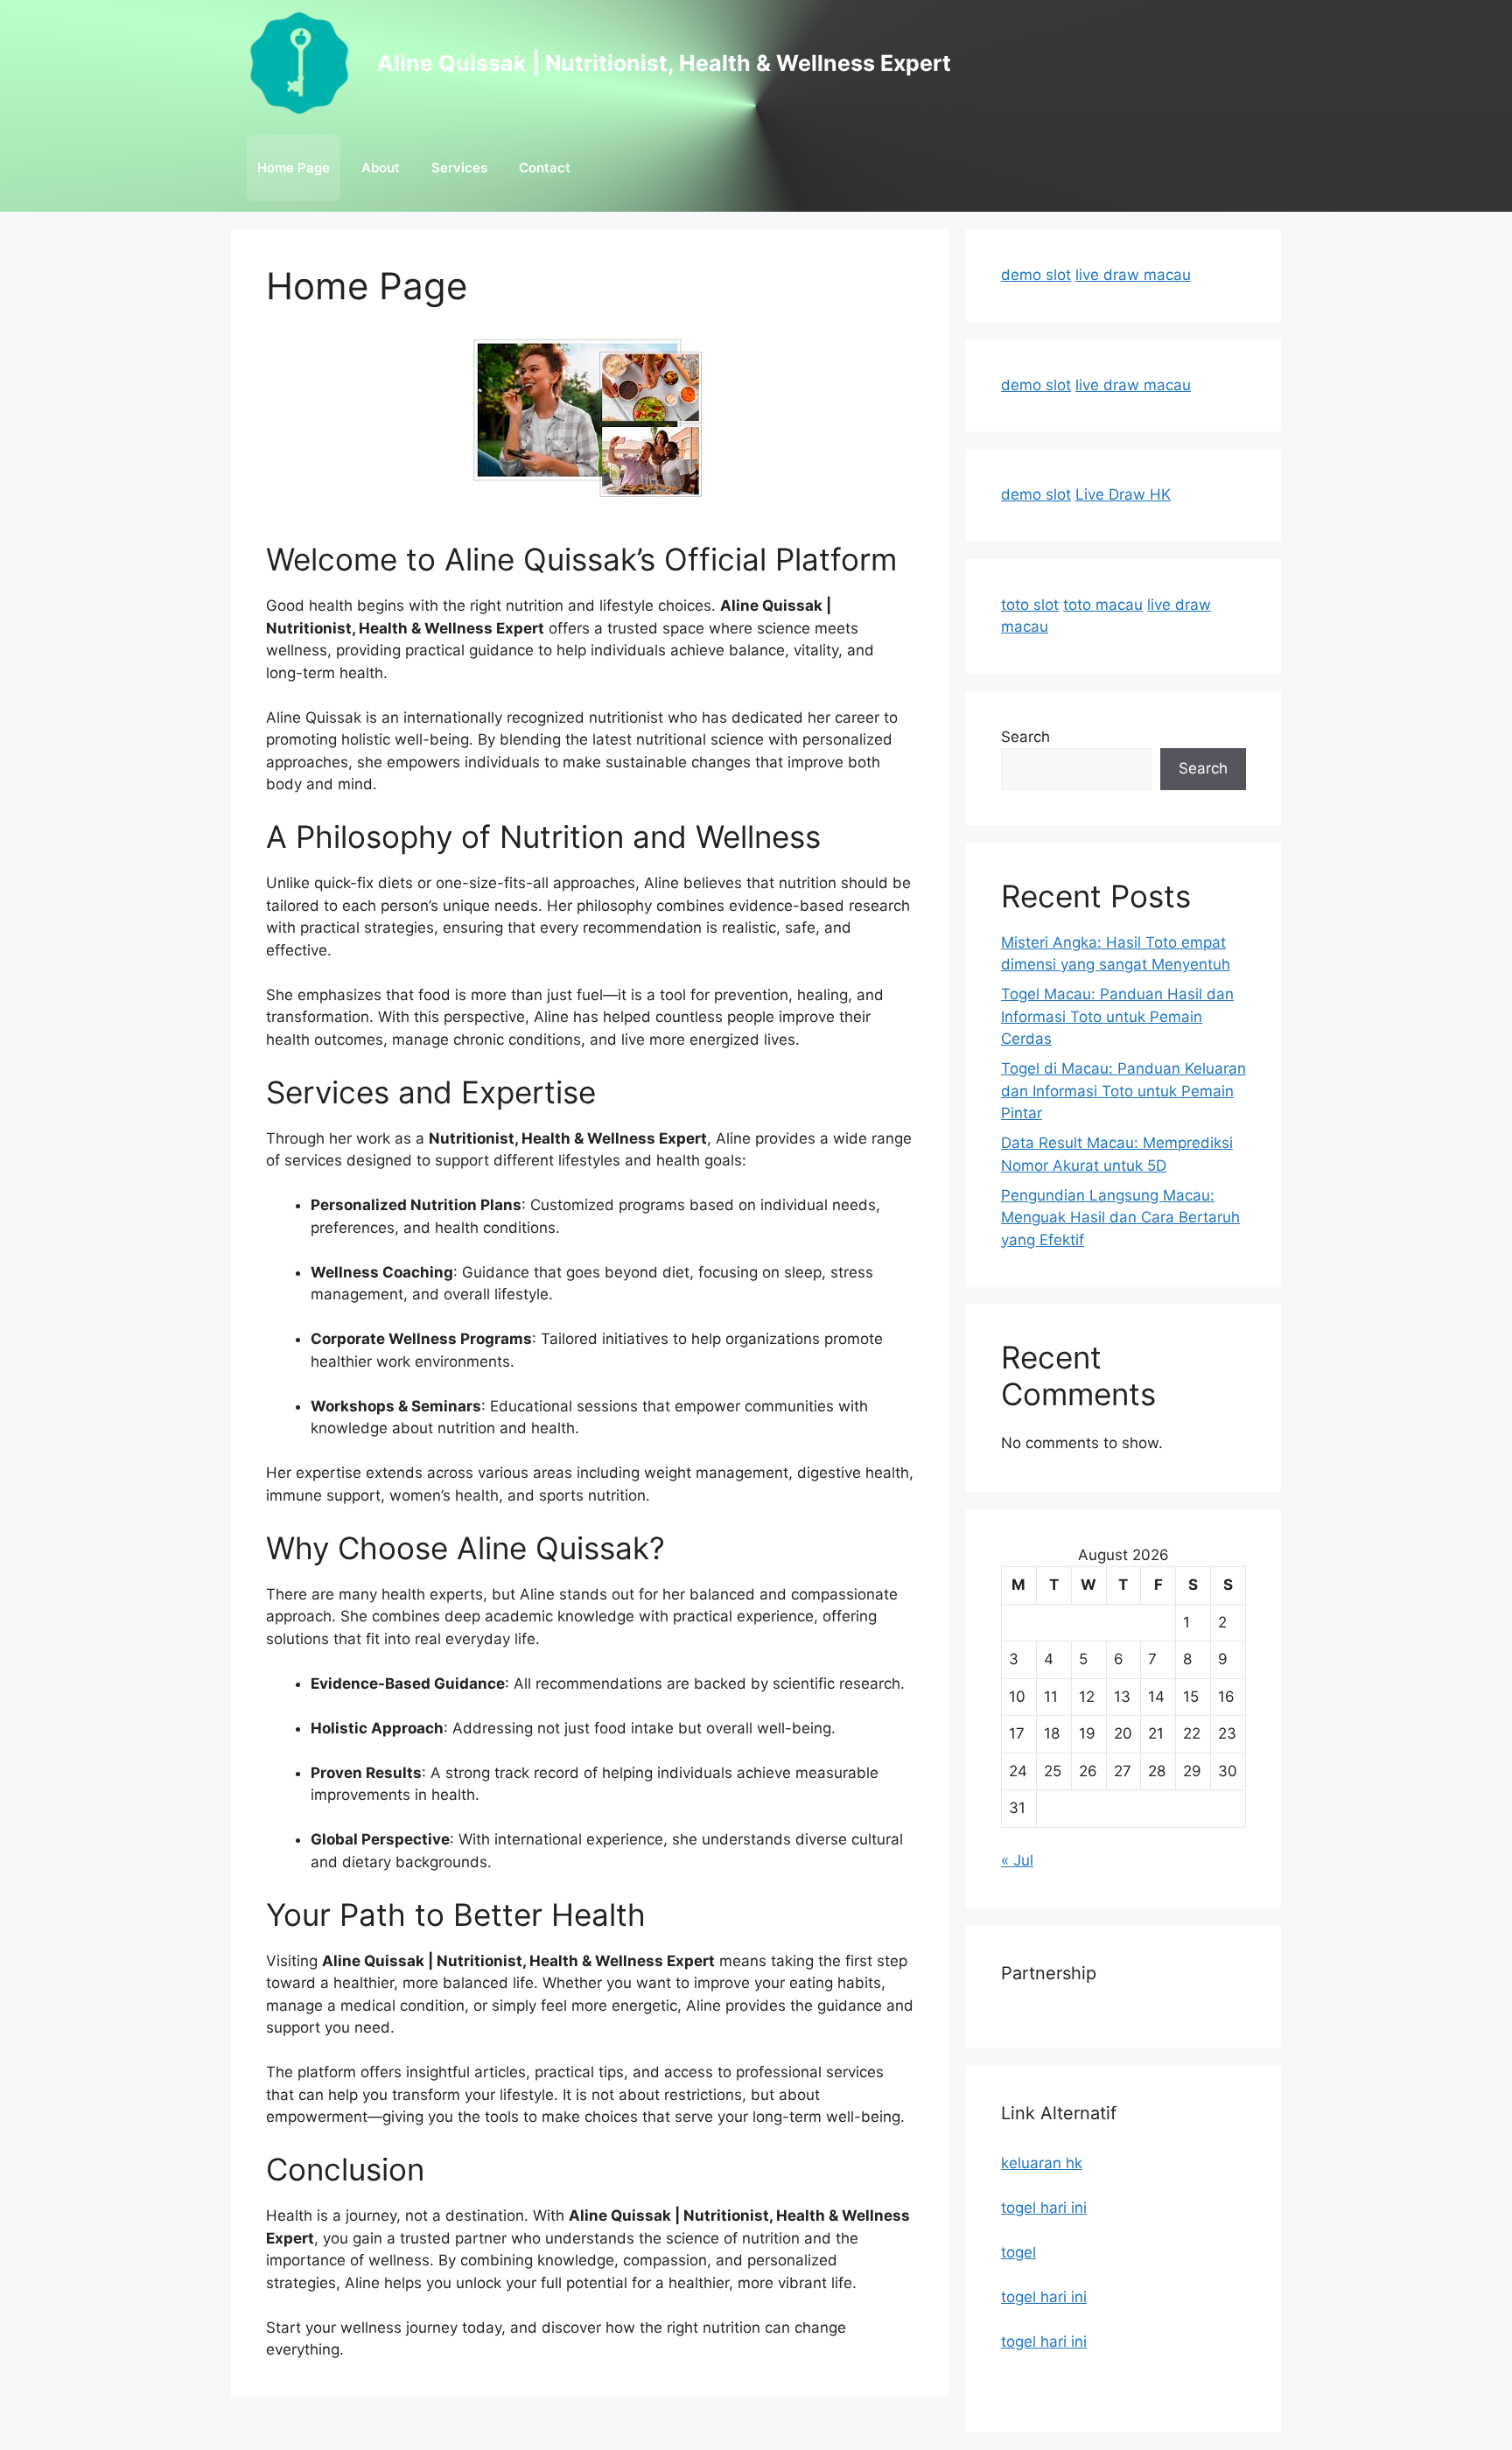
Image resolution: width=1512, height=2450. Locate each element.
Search (1025, 737)
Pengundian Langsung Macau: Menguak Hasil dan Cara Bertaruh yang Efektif (1120, 1218)
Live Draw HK (1123, 494)
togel (1018, 2252)
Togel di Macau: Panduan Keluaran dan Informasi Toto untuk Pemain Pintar (1123, 1091)
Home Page (294, 168)
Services (459, 168)
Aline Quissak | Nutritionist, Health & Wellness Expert (664, 63)
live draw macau (1133, 275)
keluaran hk (1042, 2163)
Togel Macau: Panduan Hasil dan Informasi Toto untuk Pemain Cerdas (1117, 1016)
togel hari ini (1044, 2208)
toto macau (1103, 605)
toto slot (1030, 605)
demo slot (1036, 275)
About (381, 168)
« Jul (1017, 1860)
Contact (545, 168)
